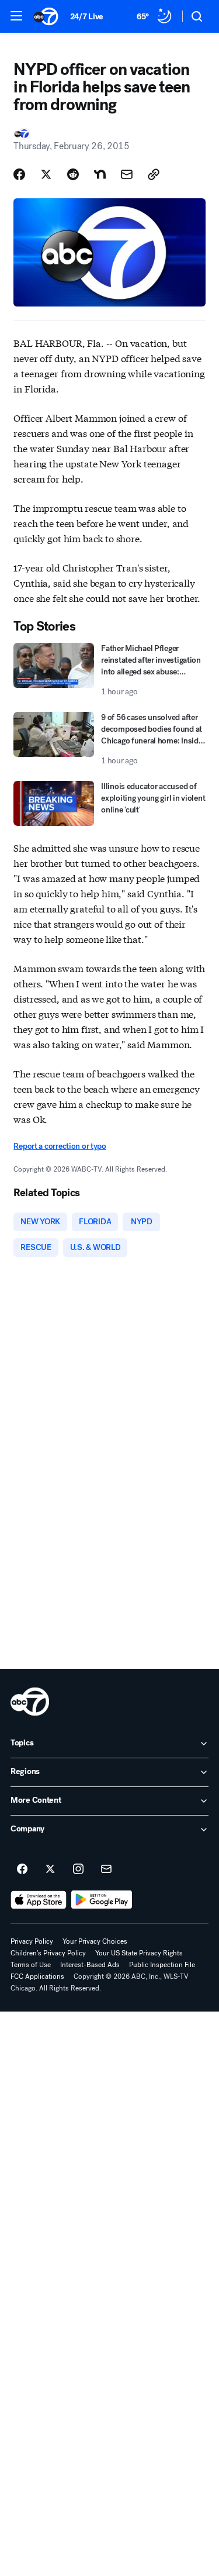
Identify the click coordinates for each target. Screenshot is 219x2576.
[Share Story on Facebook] (19, 174)
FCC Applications (37, 1976)
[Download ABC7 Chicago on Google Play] (102, 1900)
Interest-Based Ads (90, 1965)
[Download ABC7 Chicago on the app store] (39, 1900)
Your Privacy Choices (95, 1941)
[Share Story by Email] (127, 174)
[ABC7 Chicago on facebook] (22, 1869)
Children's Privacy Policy (48, 1953)
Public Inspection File (162, 1965)
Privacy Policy (32, 1941)
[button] (16, 16)
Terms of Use (31, 1965)
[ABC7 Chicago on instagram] (78, 1869)
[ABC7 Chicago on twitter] (50, 1869)
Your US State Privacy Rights (139, 1953)
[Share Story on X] (46, 174)
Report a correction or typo (60, 1146)
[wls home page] (30, 1702)
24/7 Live (87, 17)
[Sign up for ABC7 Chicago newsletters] (106, 1869)
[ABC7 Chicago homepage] (46, 16)
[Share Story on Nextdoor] (100, 174)
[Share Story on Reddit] (73, 174)
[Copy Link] (154, 174)
